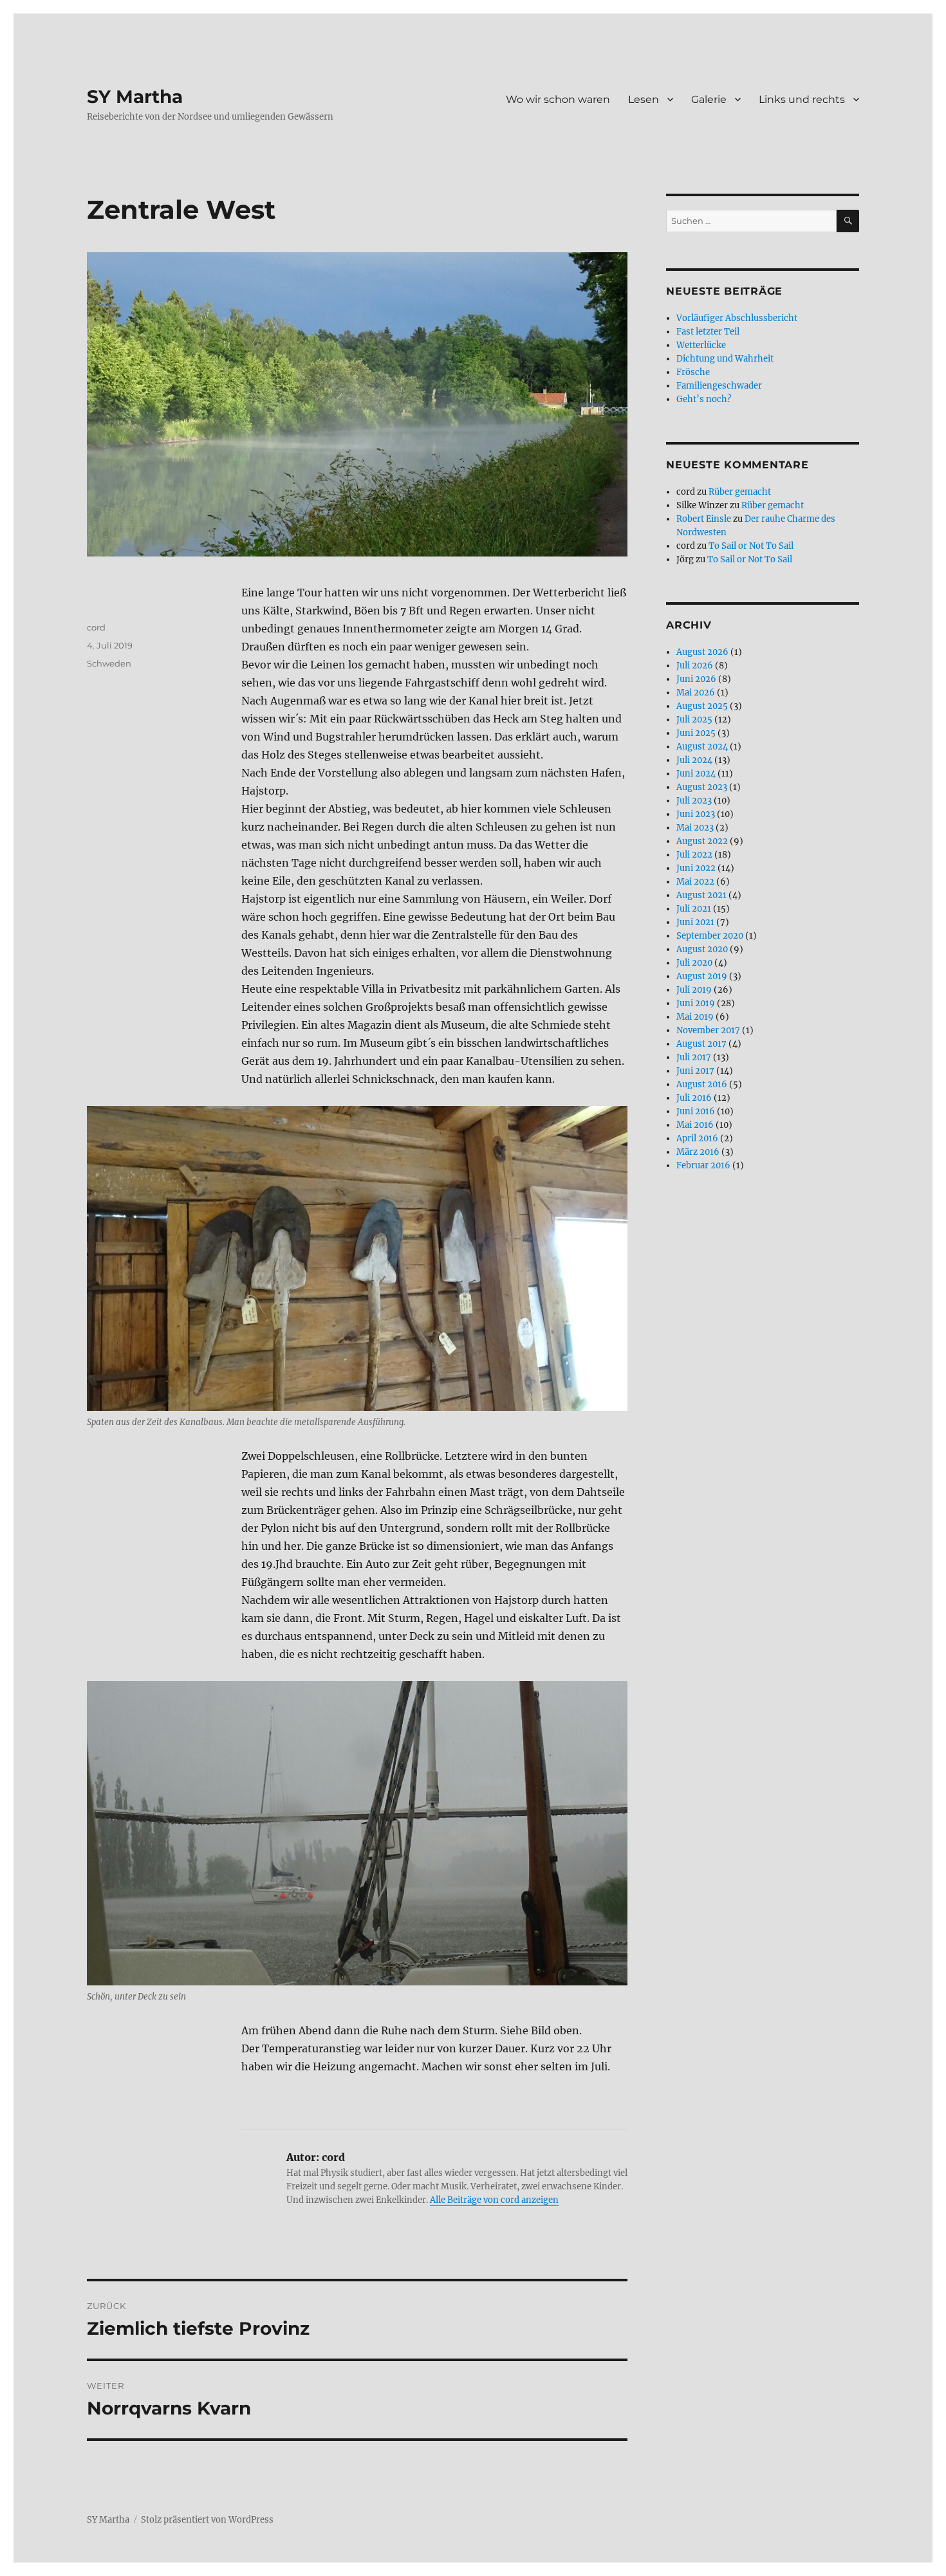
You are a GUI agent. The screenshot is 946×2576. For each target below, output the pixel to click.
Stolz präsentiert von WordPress (207, 2520)
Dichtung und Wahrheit (725, 359)
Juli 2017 (694, 1057)
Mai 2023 (695, 828)
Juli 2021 (694, 909)
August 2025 (702, 706)
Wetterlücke (701, 345)
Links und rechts (802, 99)
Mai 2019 (695, 1017)
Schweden (109, 663)
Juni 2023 (696, 814)
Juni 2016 (696, 1111)
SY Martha (135, 97)
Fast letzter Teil (708, 332)
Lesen (644, 99)
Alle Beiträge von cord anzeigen (494, 2200)
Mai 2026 (696, 693)
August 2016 (702, 1084)
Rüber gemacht (740, 492)
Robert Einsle (704, 519)
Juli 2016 (694, 1098)
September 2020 (710, 936)
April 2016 (697, 1138)
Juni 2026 (696, 679)
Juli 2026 (695, 666)
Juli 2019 (694, 990)
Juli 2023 (694, 801)
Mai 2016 (695, 1125)
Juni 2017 (695, 1071)
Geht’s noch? (704, 399)
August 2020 (702, 949)
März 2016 (698, 1152)
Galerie (709, 99)
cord (96, 627)
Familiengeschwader (719, 386)
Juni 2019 (696, 1003)
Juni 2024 (696, 774)
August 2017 (701, 1044)
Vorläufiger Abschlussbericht (737, 318)
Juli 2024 (694, 760)
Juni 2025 (696, 733)
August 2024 (702, 747)
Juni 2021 (695, 922)
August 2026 (702, 652)
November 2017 (708, 1030)
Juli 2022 (694, 855)
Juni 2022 (696, 868)
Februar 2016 (703, 1165)
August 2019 (702, 976)
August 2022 (702, 841)
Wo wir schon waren (558, 99)
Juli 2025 (694, 720)
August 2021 (701, 895)
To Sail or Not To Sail (751, 546)
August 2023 (702, 787)
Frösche (693, 372)
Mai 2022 (695, 882)
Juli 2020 (694, 963)
